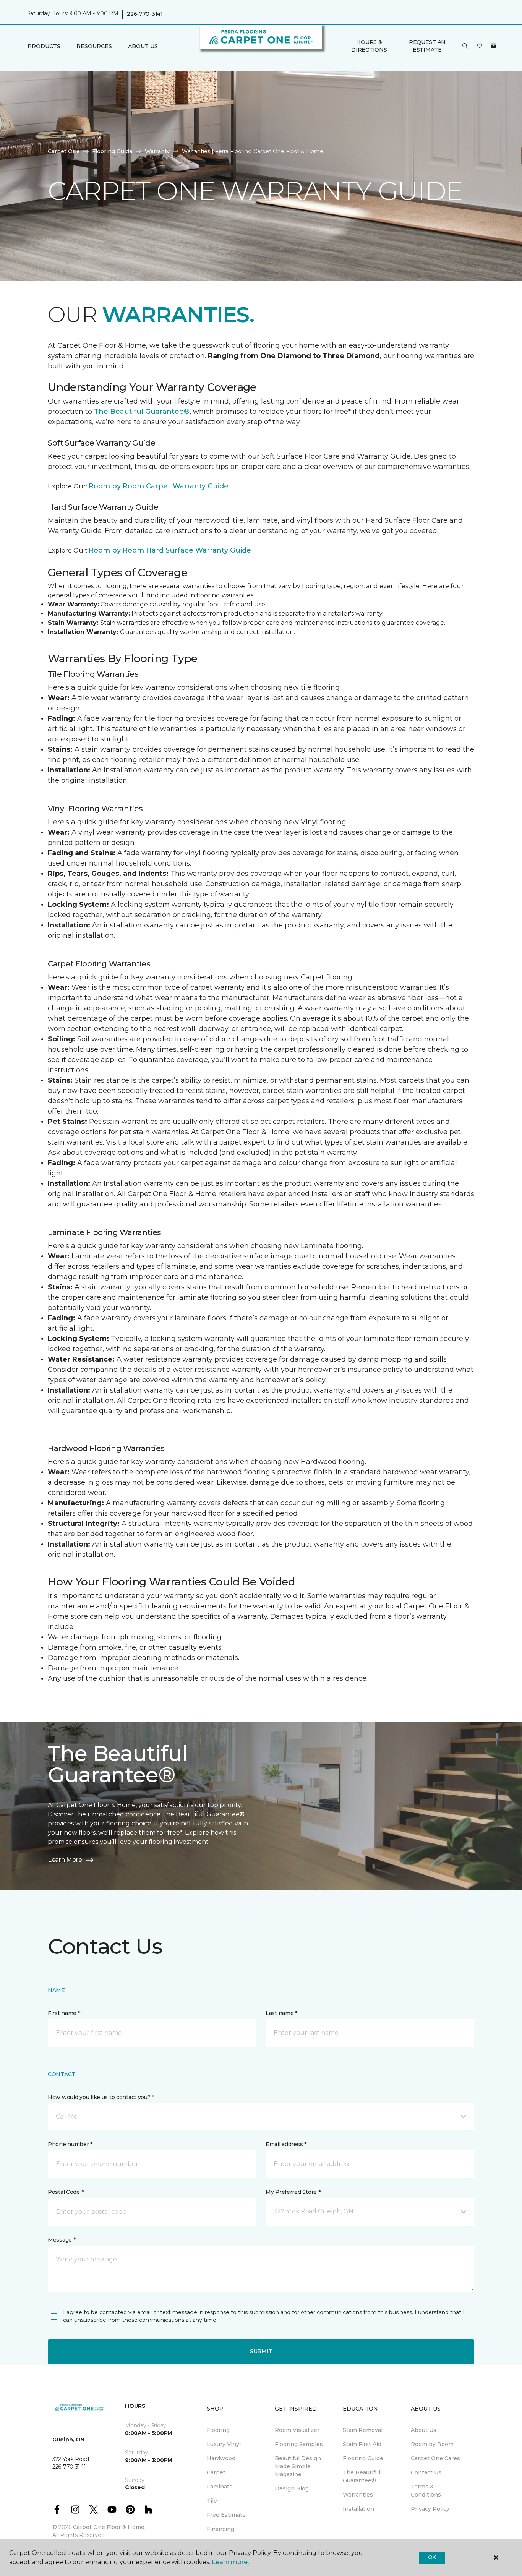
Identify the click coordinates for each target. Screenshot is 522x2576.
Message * (62, 2240)
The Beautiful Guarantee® (142, 412)
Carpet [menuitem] (216, 2472)
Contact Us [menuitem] (426, 2472)
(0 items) (494, 46)
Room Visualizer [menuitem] (297, 2430)
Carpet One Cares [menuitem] (435, 2458)
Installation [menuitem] (358, 2509)
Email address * (286, 2144)
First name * (64, 2013)
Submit (261, 2351)
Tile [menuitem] (212, 2501)
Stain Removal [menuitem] (363, 2430)
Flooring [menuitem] (218, 2430)
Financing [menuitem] (220, 2529)
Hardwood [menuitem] (221, 2458)
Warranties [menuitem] (358, 2495)
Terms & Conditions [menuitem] (426, 2491)
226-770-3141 (145, 14)
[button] (465, 46)
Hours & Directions (369, 46)
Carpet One (64, 151)
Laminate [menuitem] (220, 2487)
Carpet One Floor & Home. (109, 2527)
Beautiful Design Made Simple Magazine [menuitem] (298, 2466)
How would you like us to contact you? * (101, 2097)
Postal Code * (66, 2192)
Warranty (157, 151)
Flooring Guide (112, 151)
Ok (432, 2557)
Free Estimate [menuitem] (226, 2515)
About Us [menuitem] (424, 2430)
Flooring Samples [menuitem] (299, 2444)
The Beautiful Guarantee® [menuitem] (362, 2476)
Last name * (281, 2013)
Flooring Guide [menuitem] (363, 2458)
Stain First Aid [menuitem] (362, 2444)
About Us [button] (143, 46)
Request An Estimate (427, 46)
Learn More (65, 1860)
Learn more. (230, 2562)
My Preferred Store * (293, 2192)
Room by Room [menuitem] (432, 2444)
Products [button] (44, 46)
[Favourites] (480, 46)
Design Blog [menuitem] (292, 2488)
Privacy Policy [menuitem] (430, 2509)
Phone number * (70, 2144)
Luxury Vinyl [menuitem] (224, 2444)
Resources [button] (94, 46)
